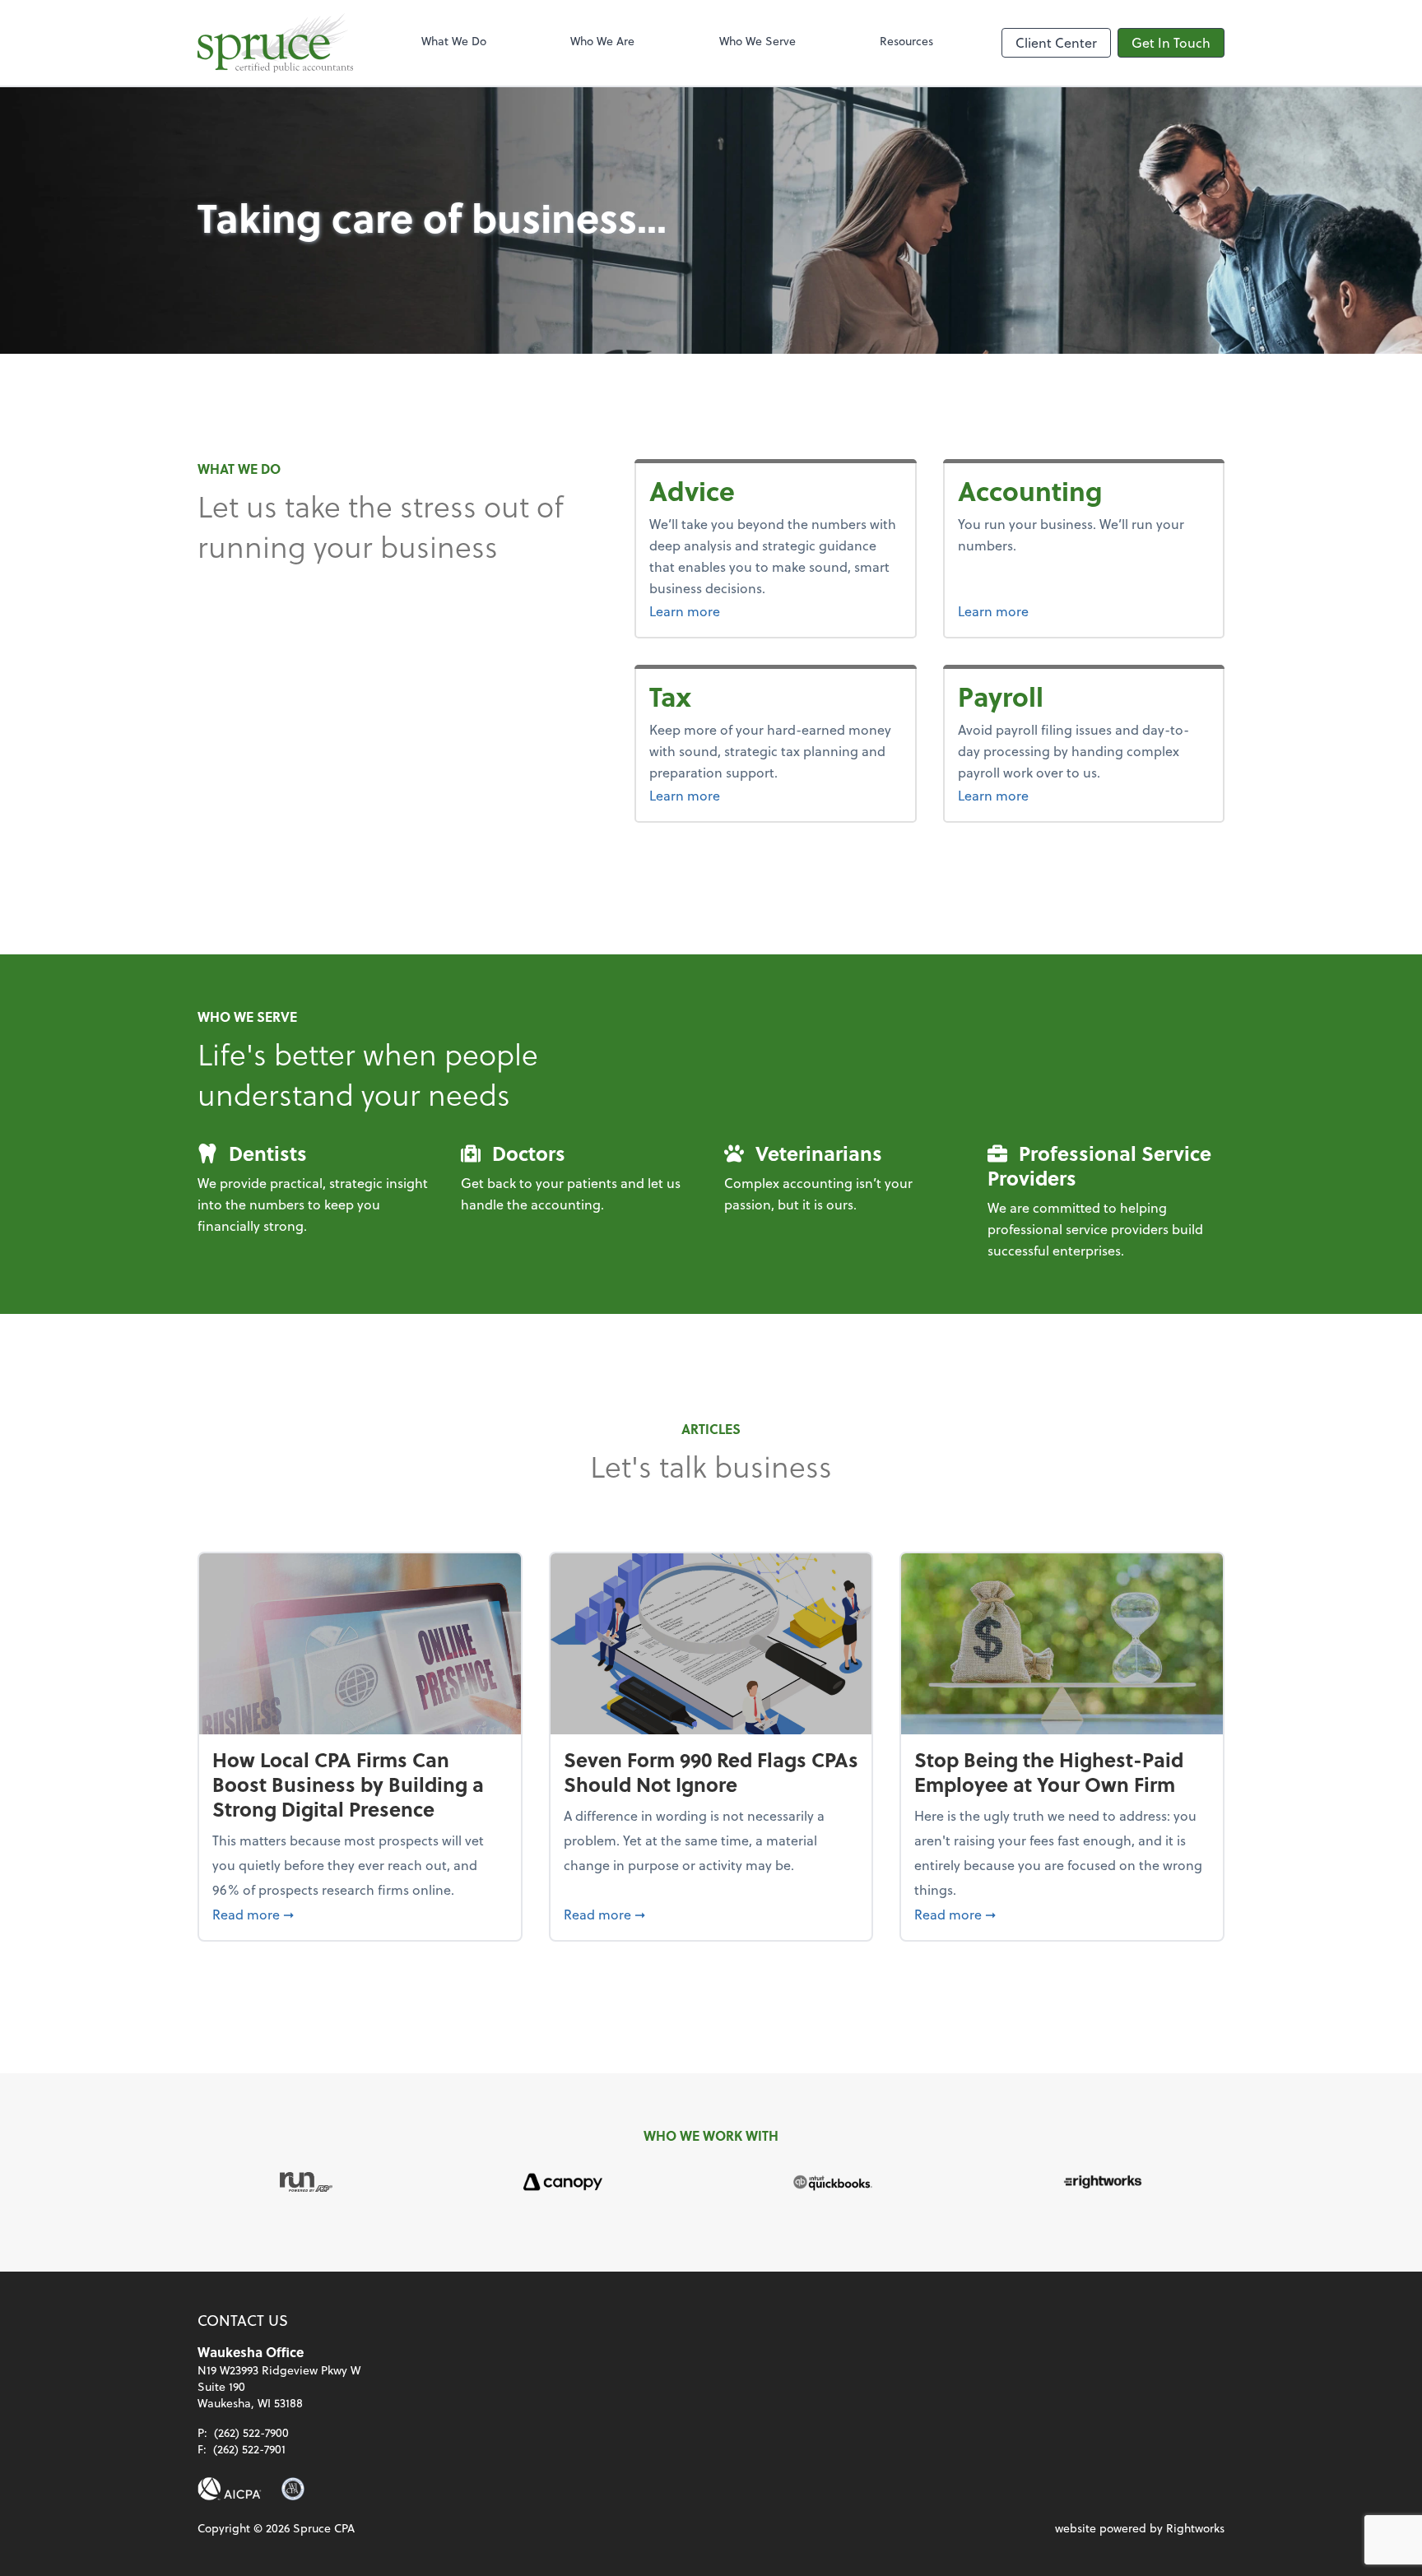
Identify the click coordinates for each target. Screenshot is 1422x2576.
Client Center (1056, 42)
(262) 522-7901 (249, 2449)
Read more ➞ (360, 1914)
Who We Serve (757, 41)
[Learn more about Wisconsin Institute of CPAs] (293, 2489)
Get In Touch (1171, 42)
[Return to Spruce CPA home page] (275, 43)
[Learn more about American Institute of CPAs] (230, 2489)
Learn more (726, 610)
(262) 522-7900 (251, 2432)
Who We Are (602, 41)
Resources (906, 41)
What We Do (454, 41)
